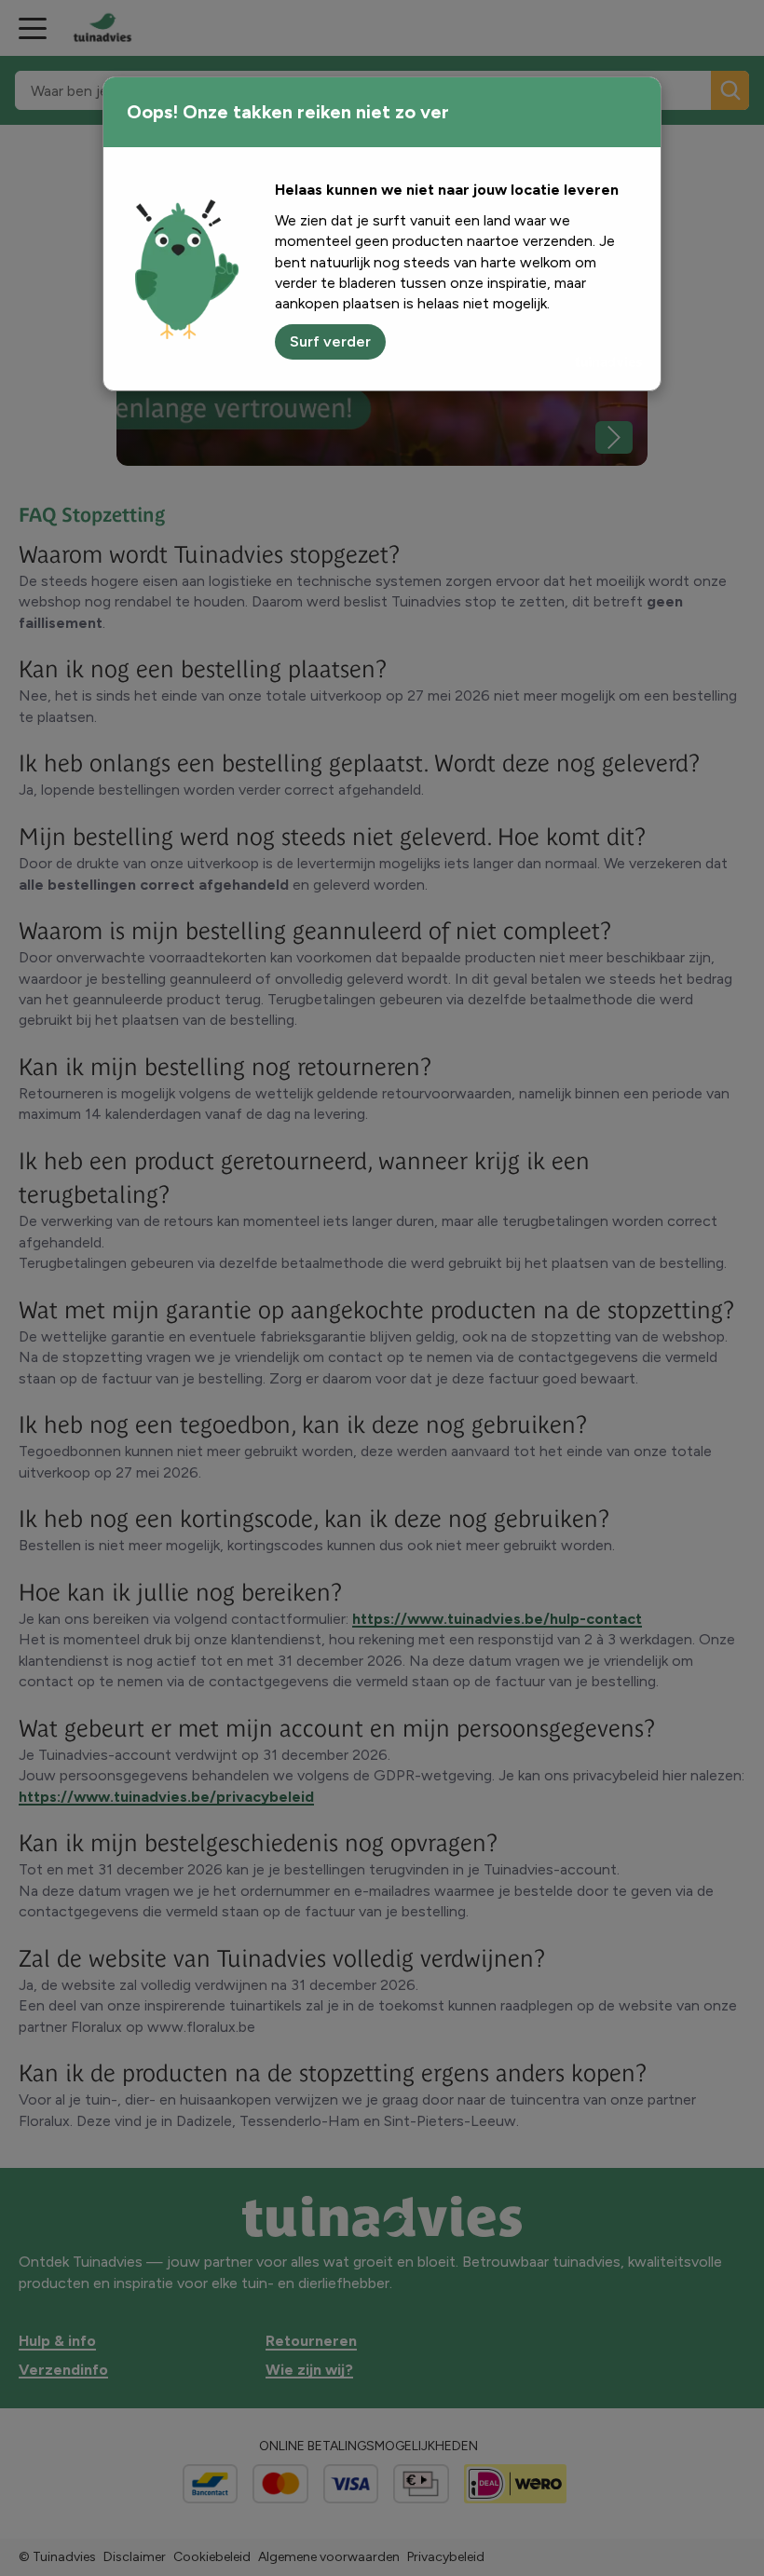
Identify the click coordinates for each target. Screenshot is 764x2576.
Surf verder (330, 341)
